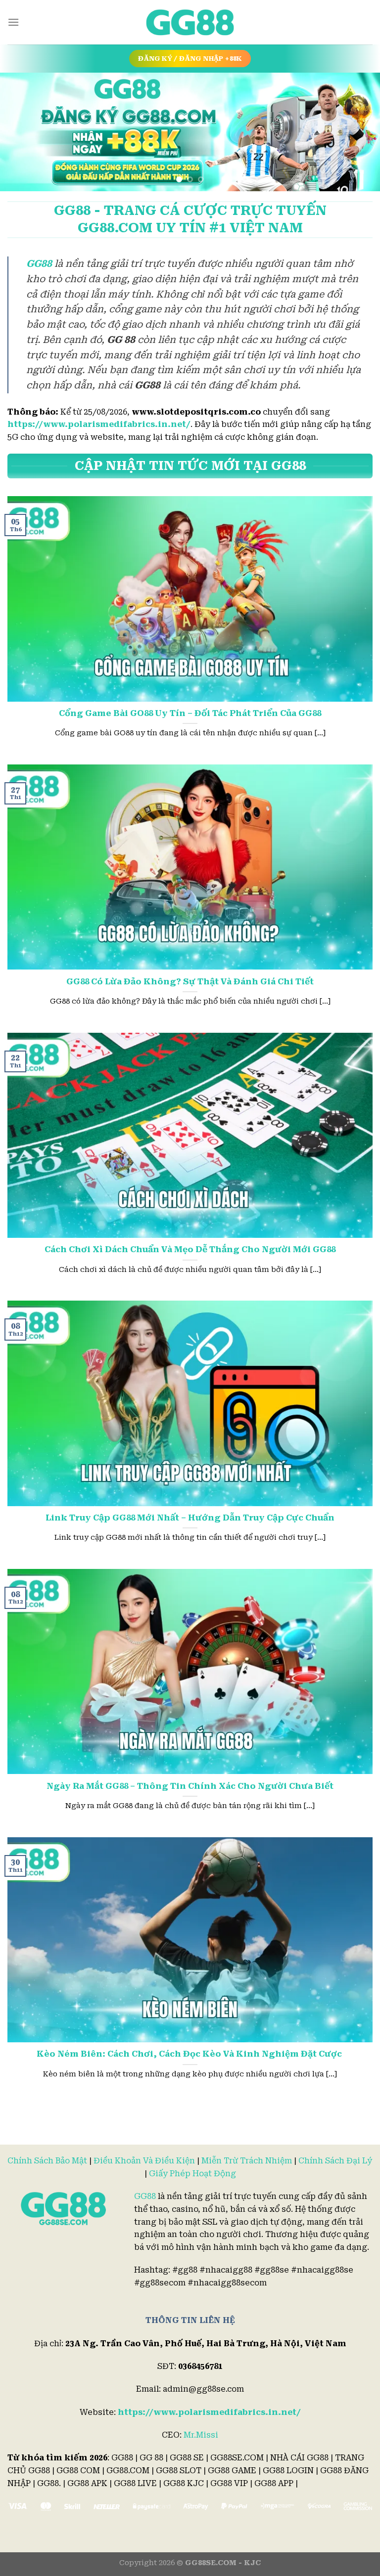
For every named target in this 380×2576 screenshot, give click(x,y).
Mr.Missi (201, 2435)
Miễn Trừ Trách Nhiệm (247, 2161)
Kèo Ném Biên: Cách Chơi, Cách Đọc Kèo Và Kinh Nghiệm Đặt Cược (190, 2054)
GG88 (145, 2196)
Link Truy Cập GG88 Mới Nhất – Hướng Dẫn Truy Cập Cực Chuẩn (190, 1518)
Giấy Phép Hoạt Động (192, 2174)
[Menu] (13, 22)
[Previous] (20, 132)
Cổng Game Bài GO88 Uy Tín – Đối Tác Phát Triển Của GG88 (190, 713)
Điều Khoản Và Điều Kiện (144, 2161)
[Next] (360, 132)
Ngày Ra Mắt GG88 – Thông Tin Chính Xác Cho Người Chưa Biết (190, 1786)
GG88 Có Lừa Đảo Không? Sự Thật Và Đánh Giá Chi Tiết (190, 982)
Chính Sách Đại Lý (335, 2161)
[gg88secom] (190, 22)
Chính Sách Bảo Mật (47, 2161)
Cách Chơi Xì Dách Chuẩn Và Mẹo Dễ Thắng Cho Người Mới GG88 (190, 1249)
